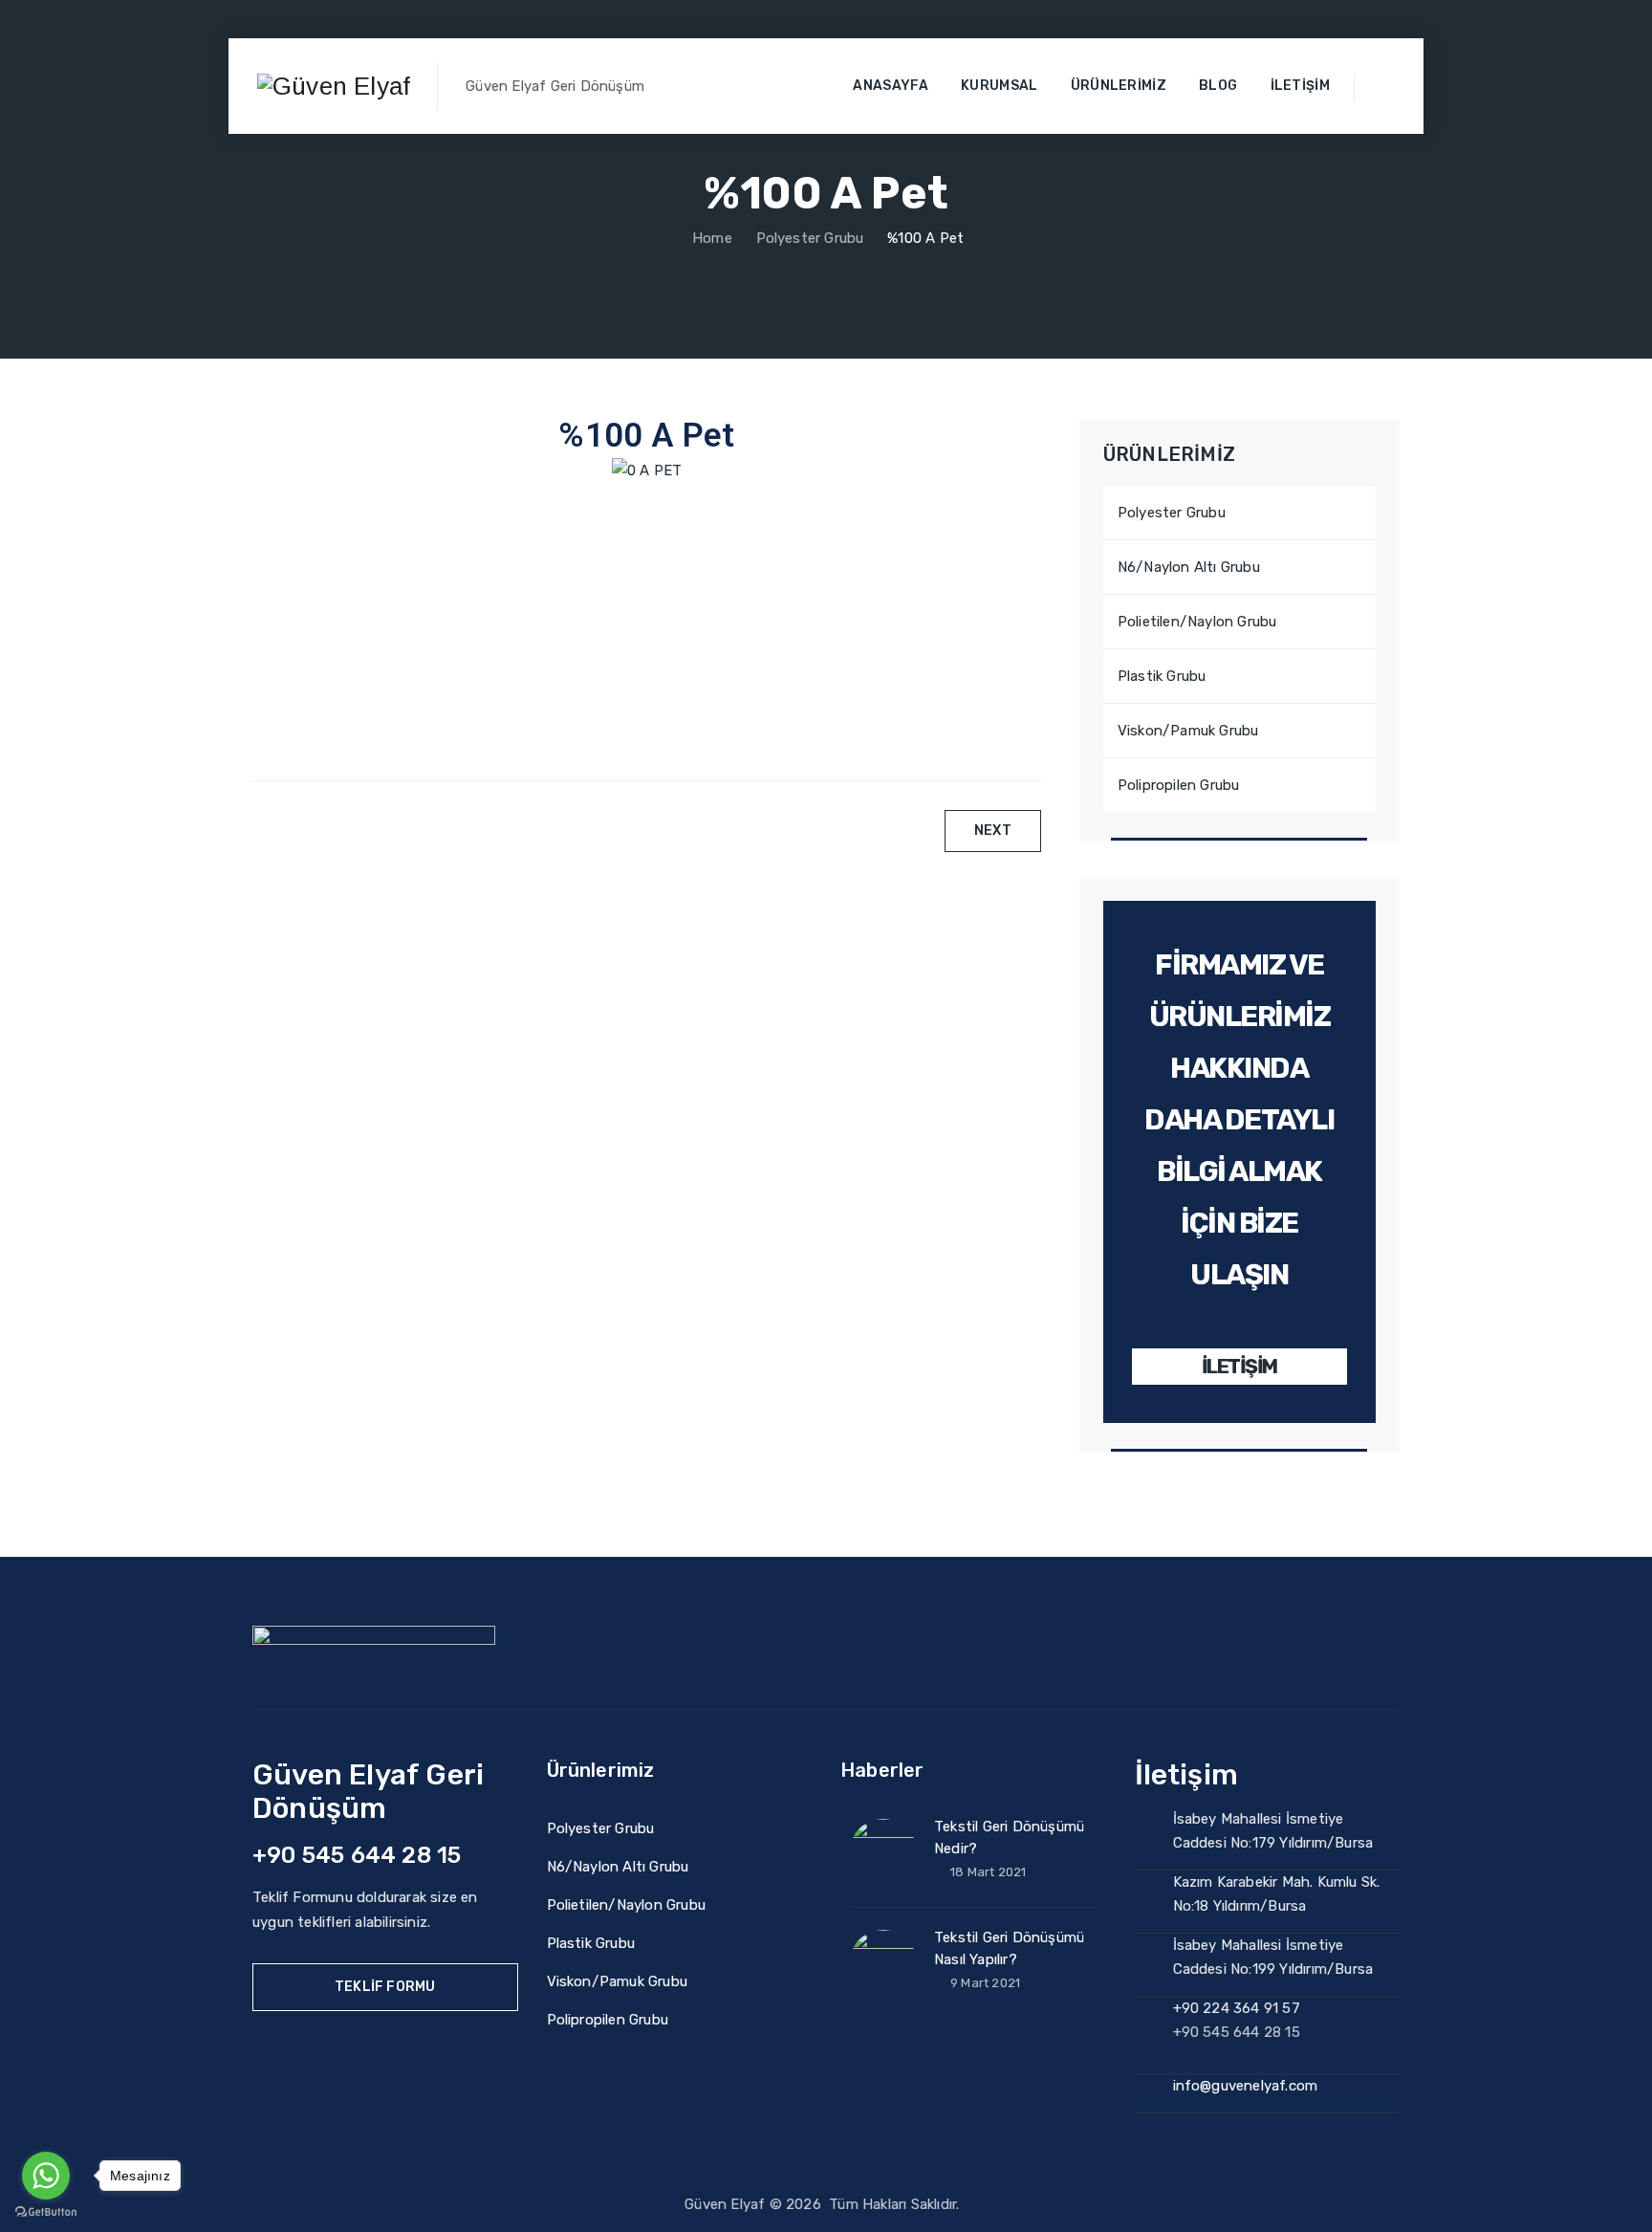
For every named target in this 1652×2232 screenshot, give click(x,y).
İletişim (1300, 86)
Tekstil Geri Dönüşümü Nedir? (1009, 1838)
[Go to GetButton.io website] (46, 2212)
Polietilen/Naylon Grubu (1197, 622)
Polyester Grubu (1172, 513)
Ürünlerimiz (1119, 86)
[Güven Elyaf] (334, 86)
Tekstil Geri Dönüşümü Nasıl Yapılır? (1009, 1948)
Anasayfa (890, 86)
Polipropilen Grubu (1179, 785)
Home (710, 238)
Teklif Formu (385, 1987)
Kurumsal (999, 86)
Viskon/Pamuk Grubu (1188, 731)
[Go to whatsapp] (46, 2176)
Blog (1218, 86)
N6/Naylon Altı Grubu (1189, 567)
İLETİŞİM (1239, 1366)
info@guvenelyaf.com (1246, 2086)
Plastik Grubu (1162, 676)
